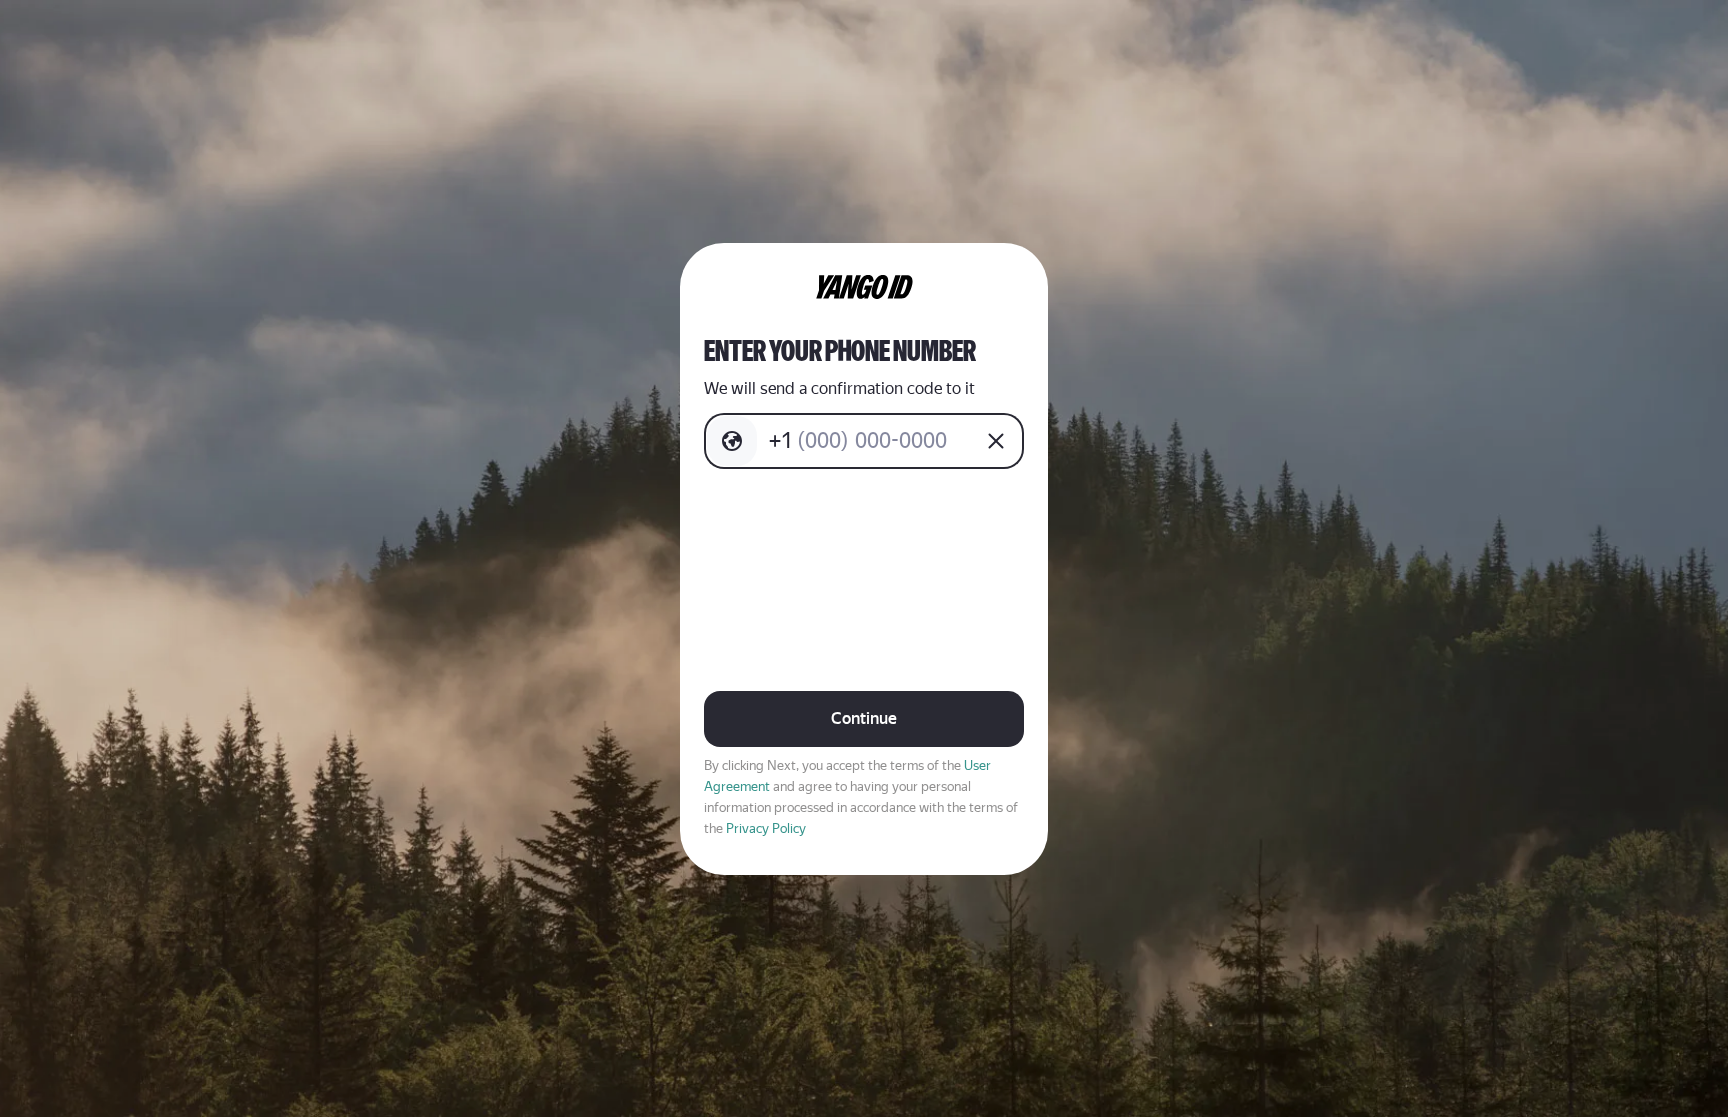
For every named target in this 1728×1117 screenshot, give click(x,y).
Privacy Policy (766, 828)
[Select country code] (732, 441)
